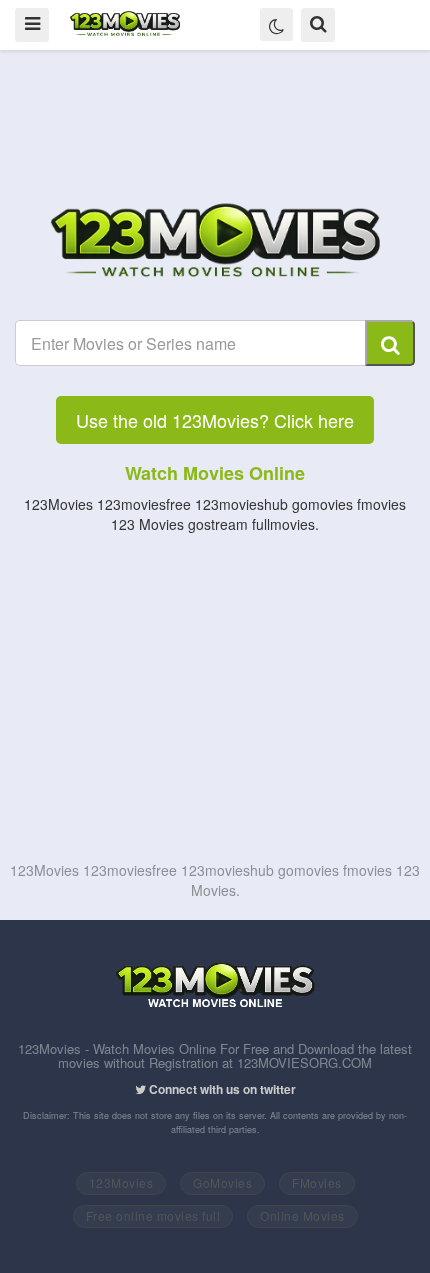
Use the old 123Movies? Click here (215, 420)
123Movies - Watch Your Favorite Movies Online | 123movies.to (125, 24)
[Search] (390, 343)
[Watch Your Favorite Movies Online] (215, 243)
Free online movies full (153, 1215)
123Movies (121, 1182)
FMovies (317, 1182)
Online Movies (302, 1215)
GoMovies (222, 1182)
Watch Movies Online (215, 473)
